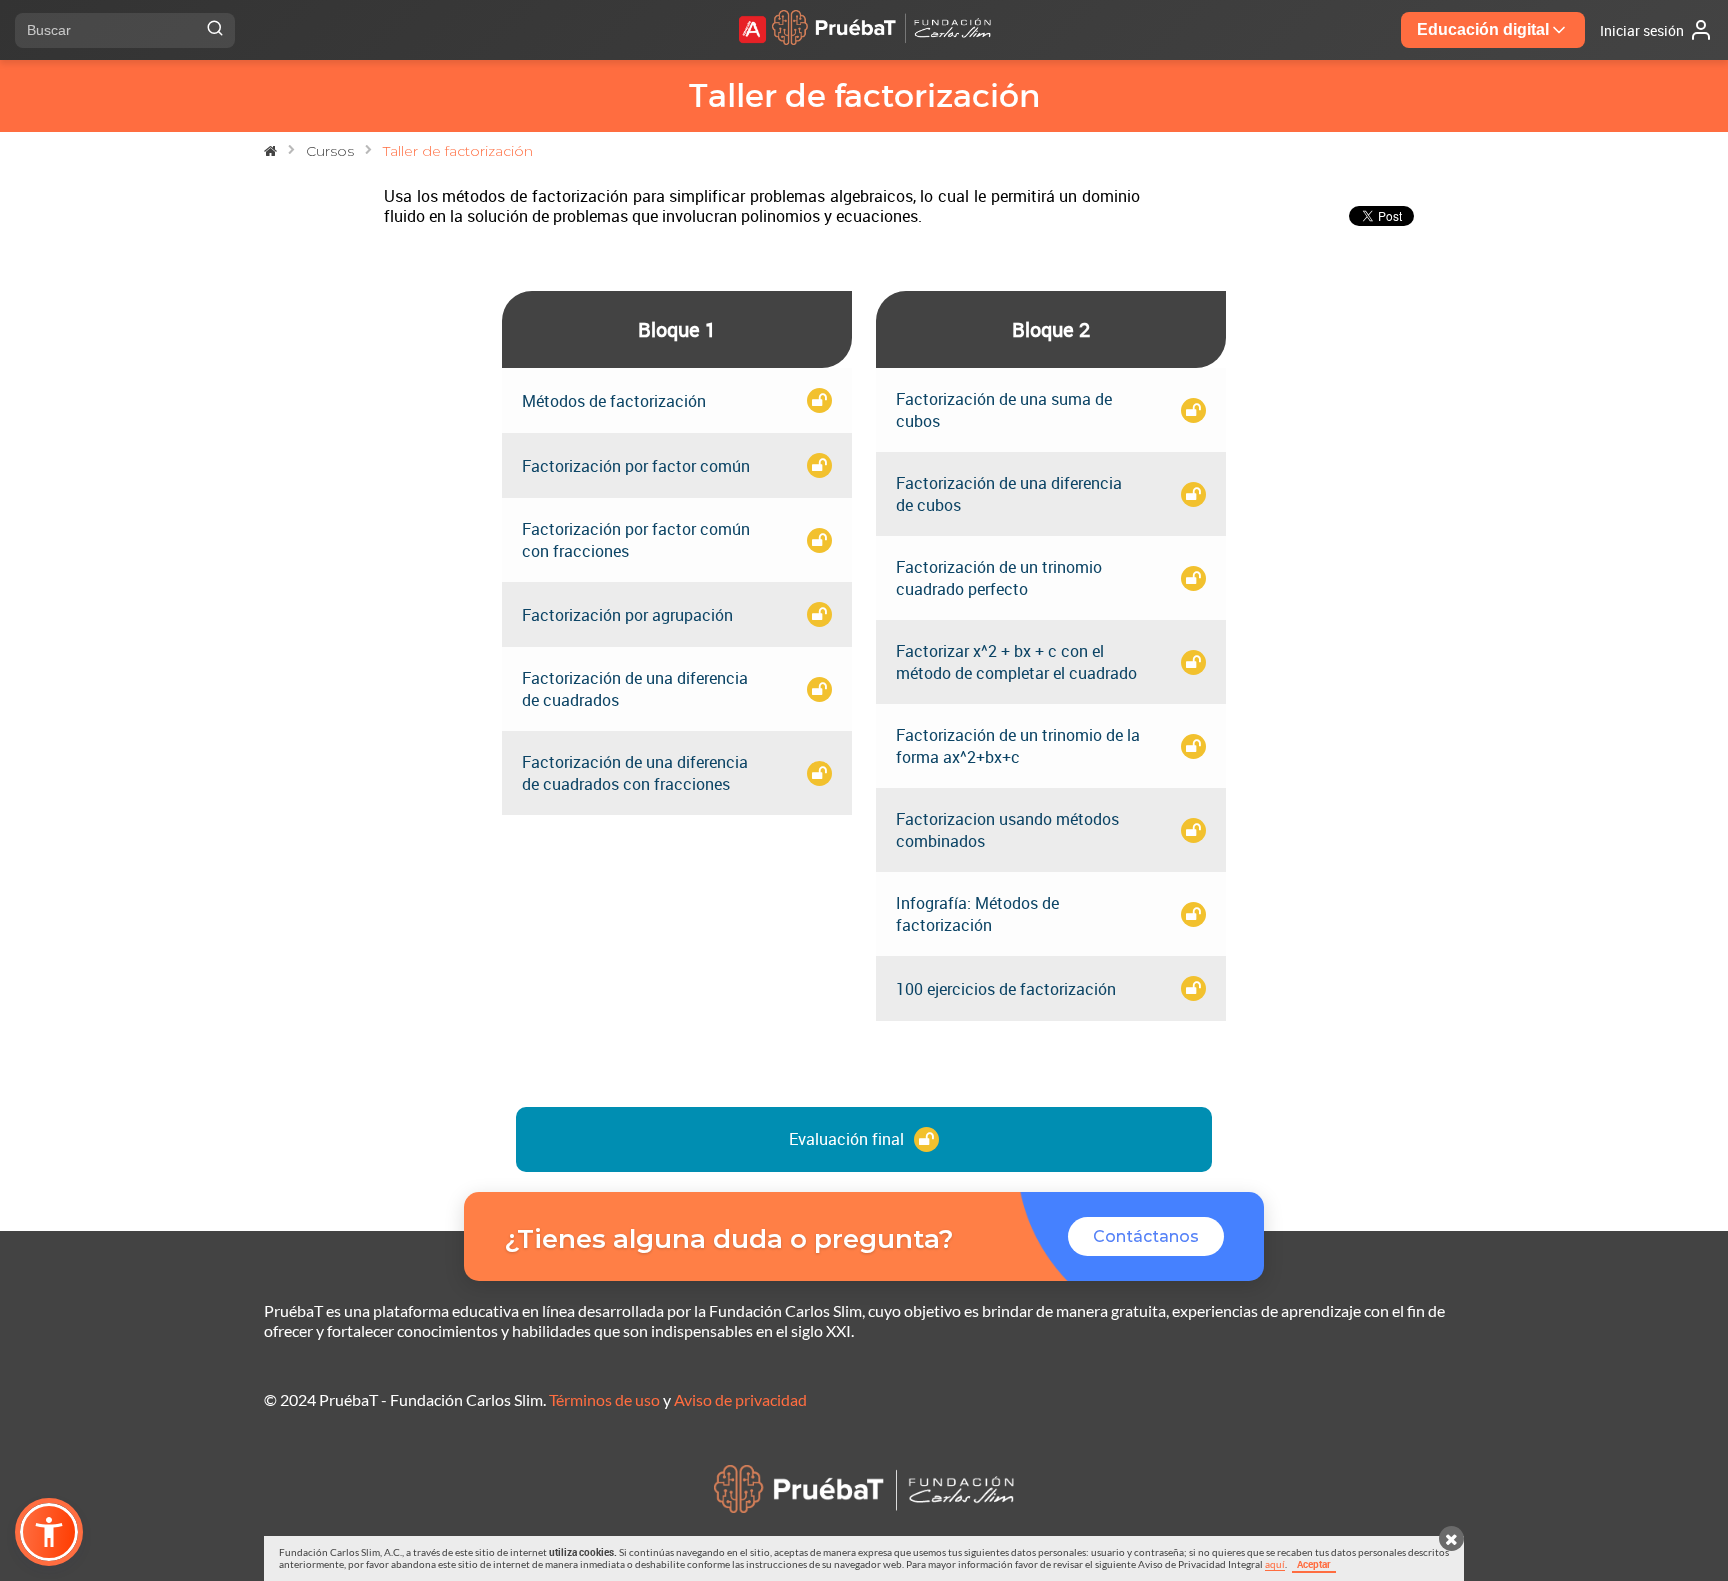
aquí (1275, 1564)
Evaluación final (846, 1139)
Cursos (330, 151)
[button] (49, 1532)
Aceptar (1314, 1564)
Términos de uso (604, 1399)
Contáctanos (1146, 1236)
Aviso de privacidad (740, 1399)
